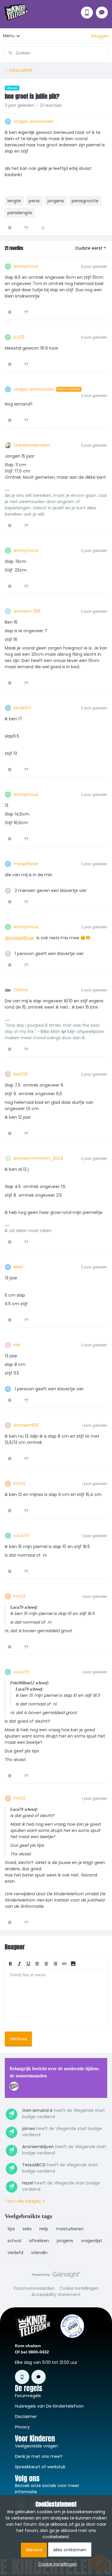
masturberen (70, 2229)
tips (11, 2229)
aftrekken (39, 2241)
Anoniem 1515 (27, 611)
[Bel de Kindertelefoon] (87, 12)
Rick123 (20, 1074)
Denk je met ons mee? (39, 2456)
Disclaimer (26, 2417)
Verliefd (15, 2253)
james (29, 2129)
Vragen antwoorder (34, 121)
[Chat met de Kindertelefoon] (102, 12)
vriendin (39, 2253)
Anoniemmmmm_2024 (38, 1158)
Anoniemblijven (38, 2147)
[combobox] (56, 51)
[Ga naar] (8, 53)
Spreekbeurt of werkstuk (40, 2467)
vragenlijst (92, 2241)
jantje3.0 (22, 708)
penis (34, 201)
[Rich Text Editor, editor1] (56, 1999)
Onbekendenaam (32, 445)
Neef (18, 1267)
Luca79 (21, 1536)
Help (44, 2229)
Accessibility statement (56, 2295)
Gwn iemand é (37, 2110)
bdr (17, 1345)
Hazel (28, 2183)
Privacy (22, 2427)
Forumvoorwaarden (34, 2288)
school (14, 2241)
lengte (14, 201)
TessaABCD (34, 2165)
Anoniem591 (26, 1425)
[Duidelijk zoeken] (104, 53)
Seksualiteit (21, 70)
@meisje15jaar (19, 938)
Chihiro (21, 990)
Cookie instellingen (79, 2288)
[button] (100, 36)
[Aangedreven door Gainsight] (56, 2276)
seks (27, 2229)
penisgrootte (85, 201)
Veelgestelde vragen (36, 2446)
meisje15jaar (26, 864)
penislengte (20, 213)
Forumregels (28, 2396)
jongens (56, 201)
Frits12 (19, 1483)
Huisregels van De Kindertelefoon (49, 2406)
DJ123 (19, 337)
